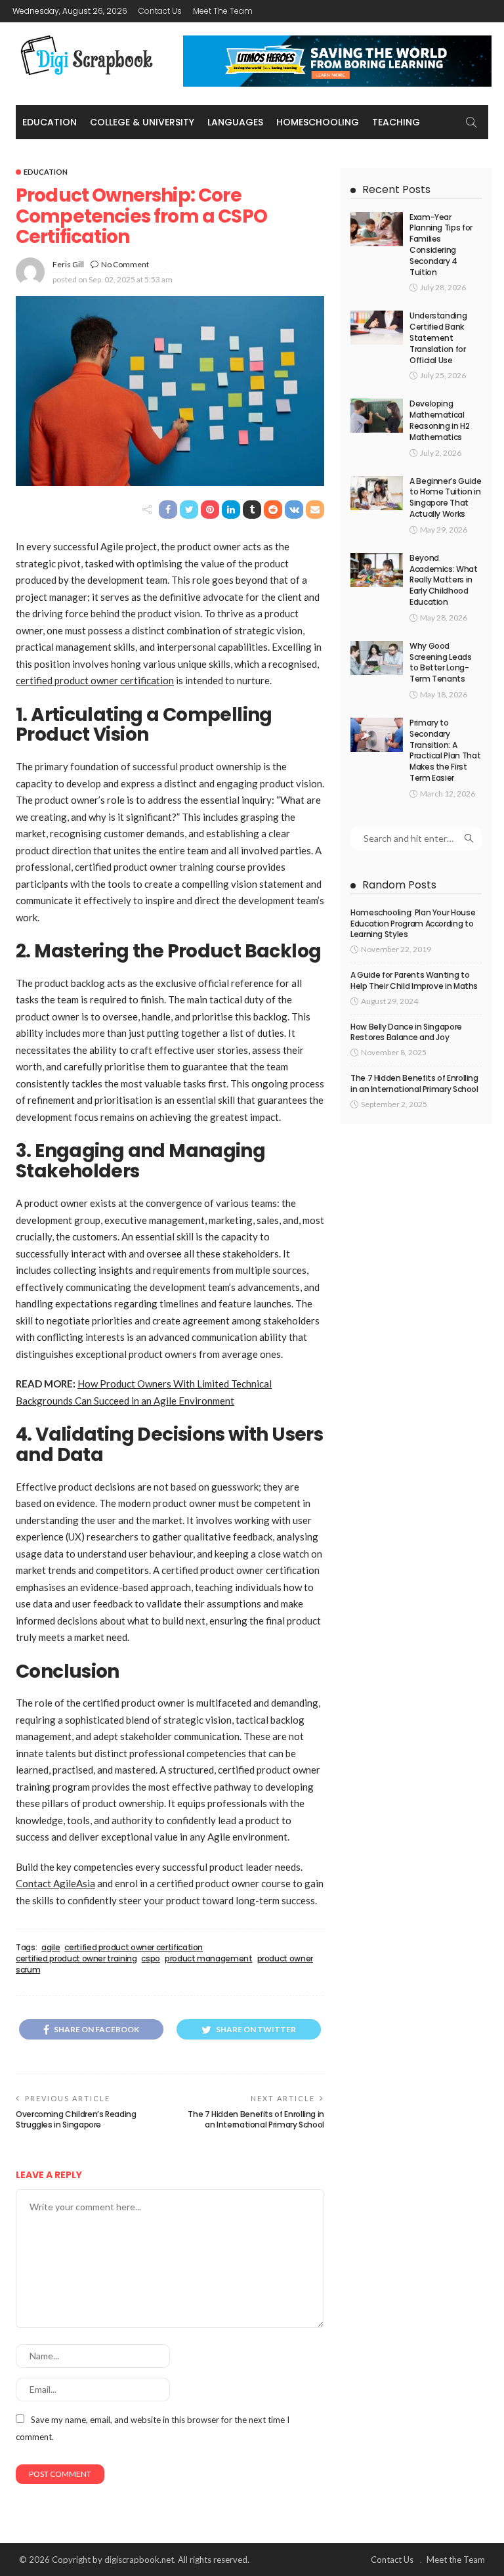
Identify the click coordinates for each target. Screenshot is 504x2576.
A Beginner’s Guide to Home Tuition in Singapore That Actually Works (446, 497)
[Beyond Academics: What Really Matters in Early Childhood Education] (377, 570)
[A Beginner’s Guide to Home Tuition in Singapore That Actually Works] (377, 493)
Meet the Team (223, 11)
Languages (235, 122)
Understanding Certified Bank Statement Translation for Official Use (438, 338)
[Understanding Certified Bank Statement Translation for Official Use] (377, 328)
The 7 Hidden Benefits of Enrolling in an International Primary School (256, 2120)
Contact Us (160, 11)
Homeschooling (318, 122)
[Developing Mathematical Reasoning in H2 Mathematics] (377, 416)
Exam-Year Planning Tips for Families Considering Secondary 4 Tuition (441, 245)
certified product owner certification (95, 680)
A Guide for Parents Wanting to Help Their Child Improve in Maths (414, 980)
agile (51, 1948)
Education (50, 122)
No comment (125, 264)
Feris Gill (68, 264)
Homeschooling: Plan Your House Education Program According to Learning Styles (413, 924)
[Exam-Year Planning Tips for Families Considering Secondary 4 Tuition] (377, 229)
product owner (285, 1959)
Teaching (396, 122)
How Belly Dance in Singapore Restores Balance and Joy (406, 1032)
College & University (142, 122)
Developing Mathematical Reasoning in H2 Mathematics (440, 420)
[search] (471, 122)
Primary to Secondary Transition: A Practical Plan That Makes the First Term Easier (445, 750)
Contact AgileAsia (55, 1883)
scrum (28, 1970)
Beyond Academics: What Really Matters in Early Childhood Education (444, 580)
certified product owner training (76, 1959)
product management (209, 1959)
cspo (151, 1959)
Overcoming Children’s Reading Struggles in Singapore (76, 2120)
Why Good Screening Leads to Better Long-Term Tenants (441, 662)
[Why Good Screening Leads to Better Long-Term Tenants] (377, 658)
